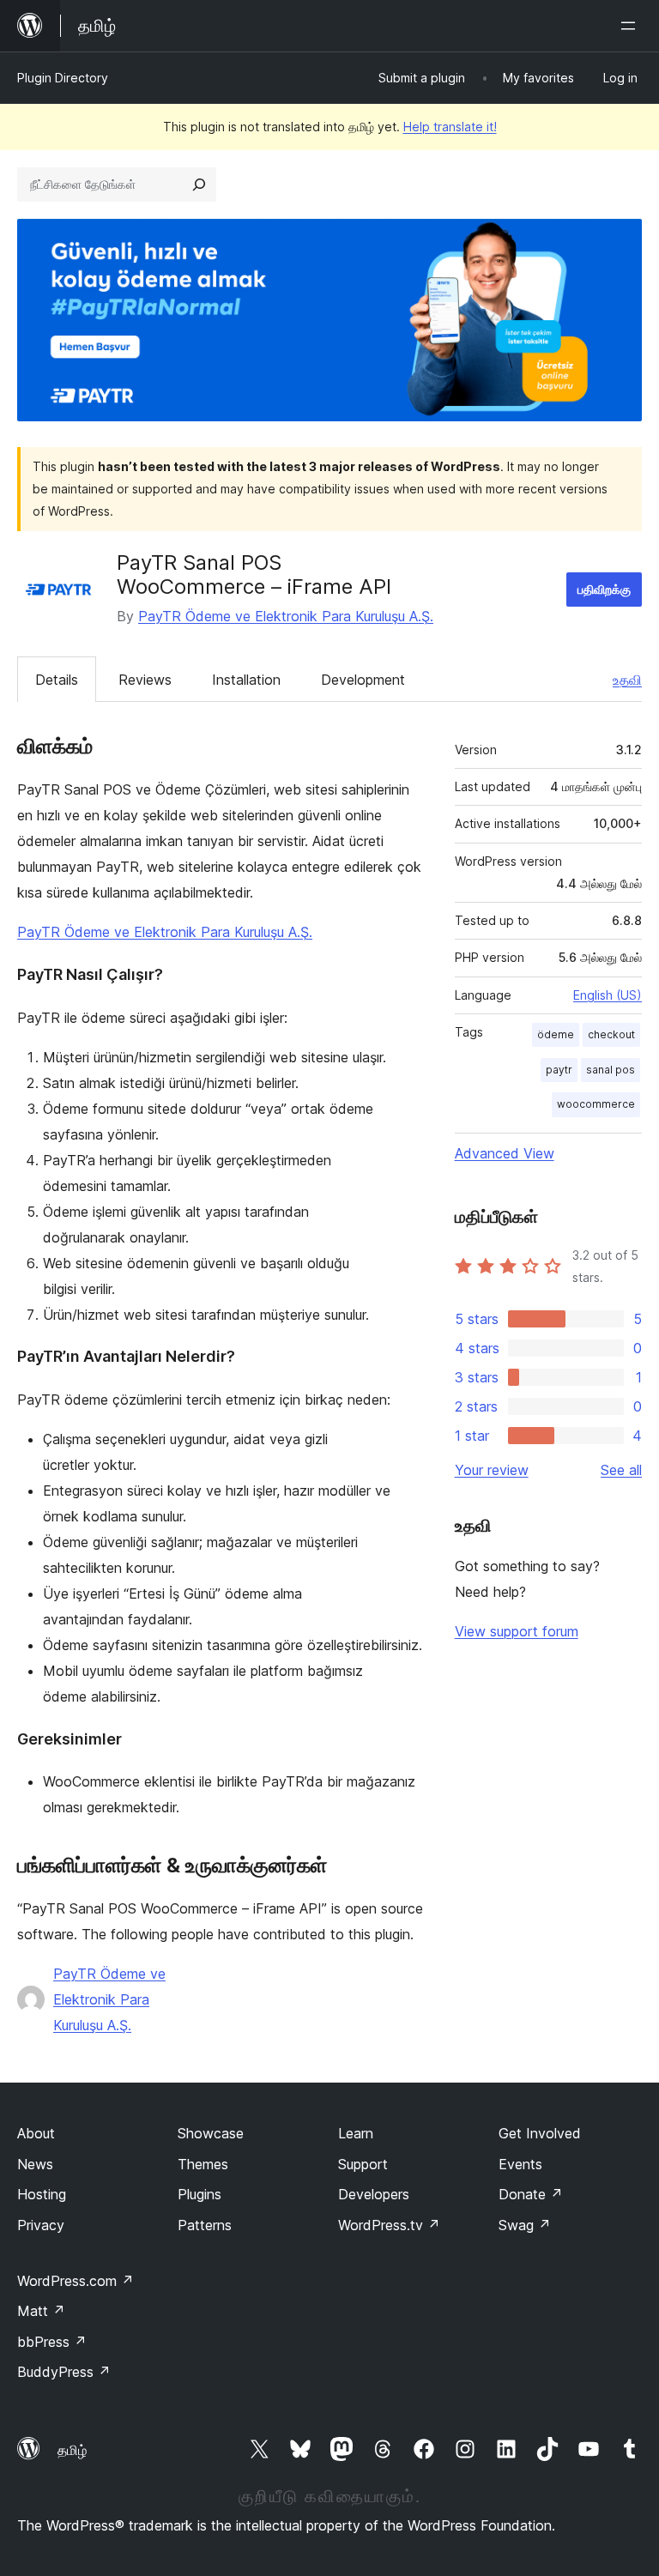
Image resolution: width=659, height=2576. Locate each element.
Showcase (211, 2133)
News (35, 2164)
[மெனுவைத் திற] (632, 26)
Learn (356, 2133)
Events (520, 2164)
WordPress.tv (389, 2225)
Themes (203, 2164)
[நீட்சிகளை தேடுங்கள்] (199, 184)
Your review (492, 1470)
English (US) (608, 995)
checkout (611, 1034)
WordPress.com (76, 2281)
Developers (374, 2194)
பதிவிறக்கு (604, 589)
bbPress (52, 2342)
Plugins (200, 2194)
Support (363, 2164)
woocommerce (596, 1104)
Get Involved (540, 2133)
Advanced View (505, 1153)
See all (621, 1470)
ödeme (556, 1034)
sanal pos (611, 1070)
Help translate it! (450, 127)
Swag (525, 2225)
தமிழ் (72, 2450)
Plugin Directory (63, 78)
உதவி (627, 680)
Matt (41, 2311)
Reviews (145, 680)
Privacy (41, 2225)
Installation (246, 680)
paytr (559, 1070)
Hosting (42, 2194)
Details (57, 680)
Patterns (205, 2225)
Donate (531, 2194)
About (36, 2133)
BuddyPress (64, 2372)
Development (363, 680)
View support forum (517, 1631)
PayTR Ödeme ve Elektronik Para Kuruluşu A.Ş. (286, 616)
